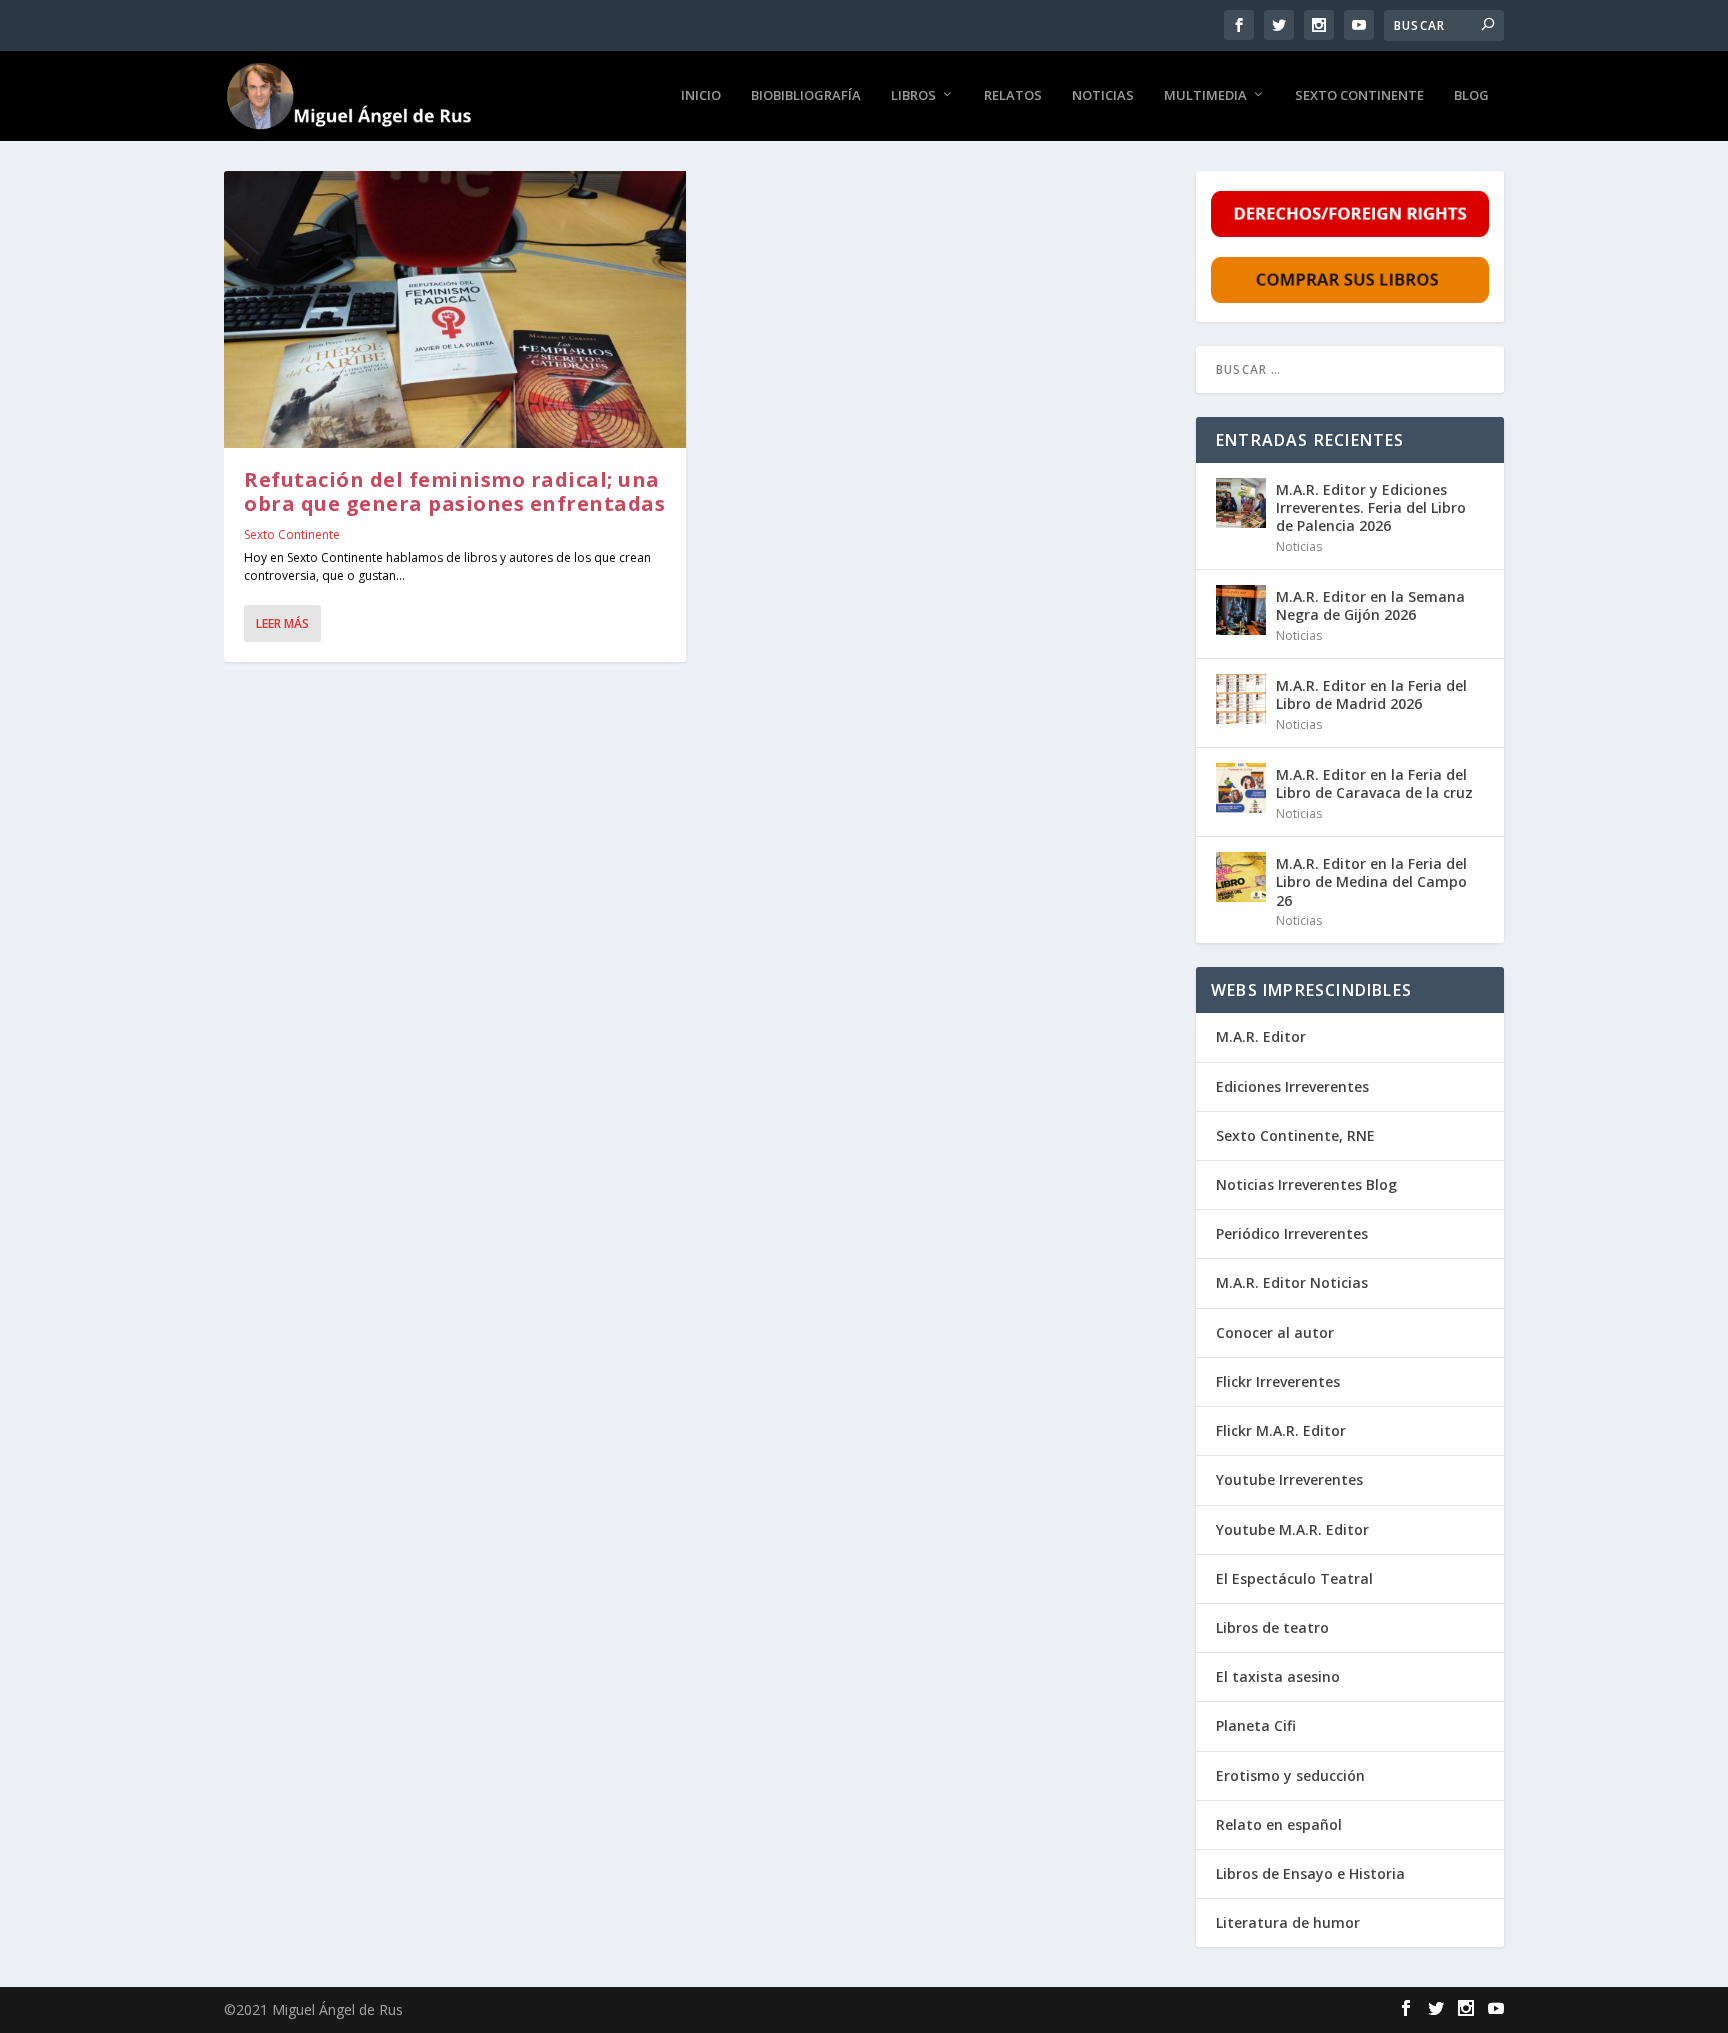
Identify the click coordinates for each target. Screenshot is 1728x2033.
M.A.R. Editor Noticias (1292, 1282)
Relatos (1013, 95)
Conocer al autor (1275, 1332)
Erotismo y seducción (1290, 1775)
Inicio (701, 95)
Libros (913, 95)
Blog (1471, 95)
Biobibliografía (806, 95)
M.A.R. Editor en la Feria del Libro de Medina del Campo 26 (1371, 881)
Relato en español (1279, 1824)
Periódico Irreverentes (1292, 1233)
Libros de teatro (1272, 1627)
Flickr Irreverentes (1278, 1381)
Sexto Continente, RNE (1295, 1135)
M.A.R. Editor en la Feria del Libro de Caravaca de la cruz (1374, 783)
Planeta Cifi (1256, 1725)
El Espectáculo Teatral (1294, 1578)
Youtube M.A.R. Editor (1292, 1529)
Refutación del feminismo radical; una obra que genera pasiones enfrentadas (454, 491)
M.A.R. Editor (1261, 1036)
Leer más (282, 623)
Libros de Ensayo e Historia (1310, 1873)
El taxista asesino (1278, 1676)
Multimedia (1205, 95)
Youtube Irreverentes (1289, 1479)
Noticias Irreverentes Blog (1306, 1184)
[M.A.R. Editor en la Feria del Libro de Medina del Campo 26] (1241, 877)
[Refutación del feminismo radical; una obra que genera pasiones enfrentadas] (455, 309)
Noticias (1103, 95)
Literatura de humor (1288, 1922)
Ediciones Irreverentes (1292, 1086)
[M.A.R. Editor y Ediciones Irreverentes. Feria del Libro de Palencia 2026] (1241, 503)
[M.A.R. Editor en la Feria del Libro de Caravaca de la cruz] (1241, 788)
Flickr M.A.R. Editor (1281, 1430)
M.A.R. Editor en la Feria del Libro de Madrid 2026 (1371, 694)
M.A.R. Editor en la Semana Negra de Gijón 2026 (1370, 605)
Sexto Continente (1359, 95)
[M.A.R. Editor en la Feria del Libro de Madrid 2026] (1241, 699)
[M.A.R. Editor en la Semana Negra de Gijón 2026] (1241, 610)
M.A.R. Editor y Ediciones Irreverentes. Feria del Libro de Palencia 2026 (1371, 507)
